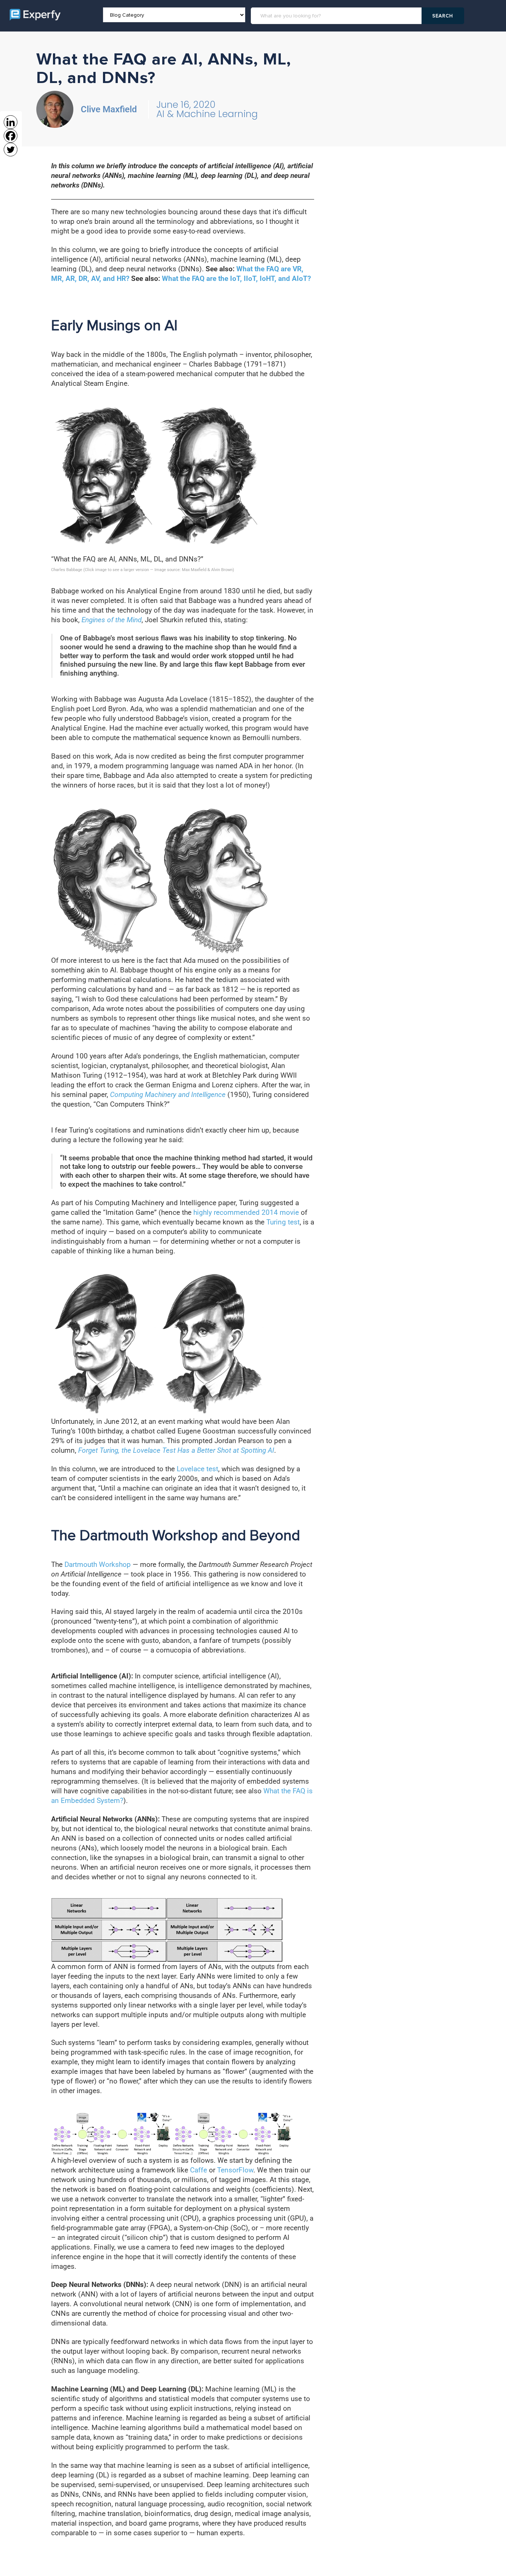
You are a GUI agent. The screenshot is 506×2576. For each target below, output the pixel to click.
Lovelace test (197, 1469)
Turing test (283, 1222)
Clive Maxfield (109, 109)
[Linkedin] (11, 122)
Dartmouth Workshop (98, 1564)
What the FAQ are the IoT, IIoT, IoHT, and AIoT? (236, 279)
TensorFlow (235, 2170)
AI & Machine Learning (207, 114)
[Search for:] (337, 16)
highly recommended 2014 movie (246, 1212)
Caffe (199, 2170)
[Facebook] (11, 136)
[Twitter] (11, 150)
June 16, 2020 (186, 105)
